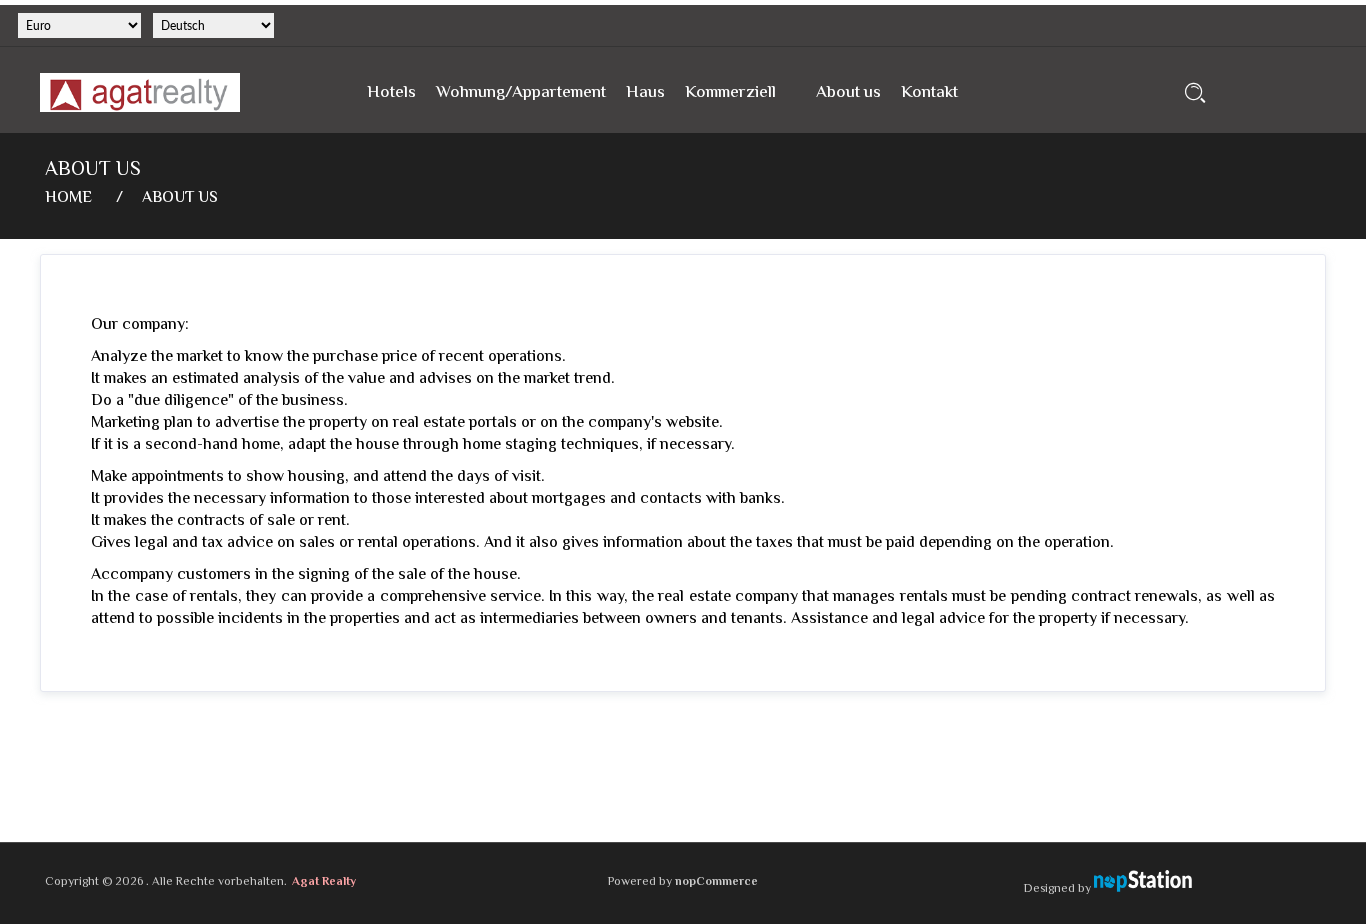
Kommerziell (730, 93)
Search (1195, 92)
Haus (645, 93)
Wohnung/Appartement (521, 93)
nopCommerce (716, 882)
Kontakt (929, 93)
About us (848, 93)
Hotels (391, 93)
